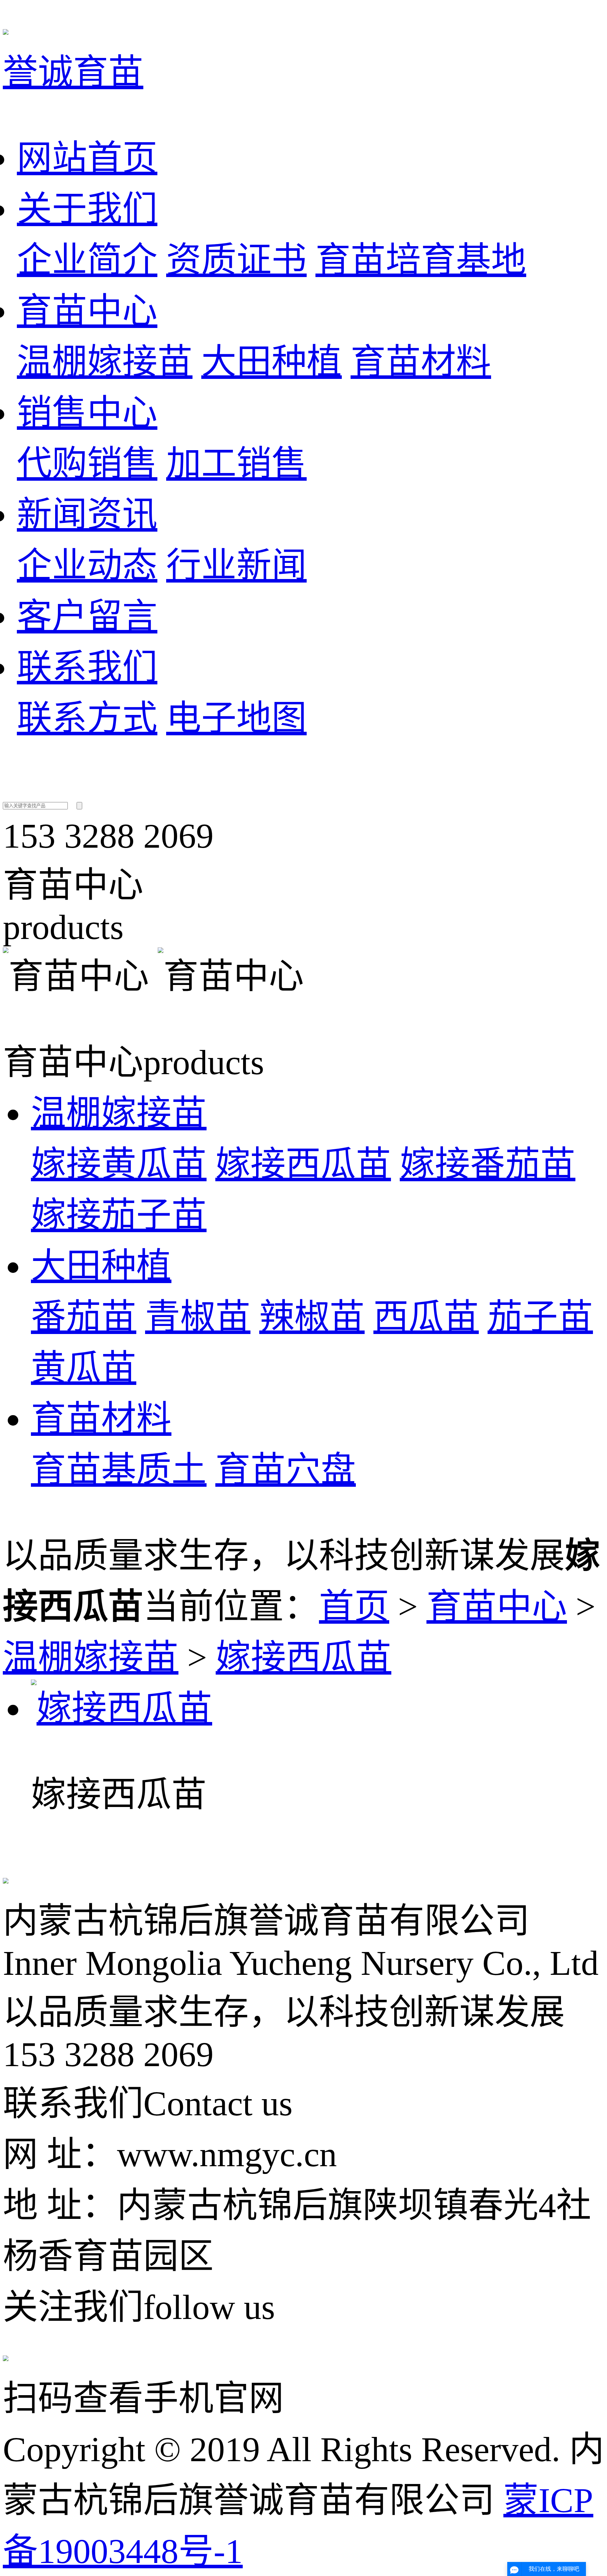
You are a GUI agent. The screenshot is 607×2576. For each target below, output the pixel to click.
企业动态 (87, 566)
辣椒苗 (312, 1317)
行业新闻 (236, 566)
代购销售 (87, 464)
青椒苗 (198, 1317)
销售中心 (87, 413)
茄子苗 (540, 1317)
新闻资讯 (87, 515)
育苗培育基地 (421, 260)
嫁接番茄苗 (488, 1164)
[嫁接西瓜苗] (122, 1708)
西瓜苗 (426, 1317)
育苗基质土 (119, 1470)
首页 (354, 1607)
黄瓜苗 (84, 1368)
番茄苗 (84, 1317)
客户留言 (87, 616)
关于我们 (87, 209)
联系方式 (87, 718)
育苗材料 (421, 362)
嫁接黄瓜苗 (119, 1164)
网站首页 (87, 158)
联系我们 (87, 667)
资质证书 (236, 260)
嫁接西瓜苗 (303, 1164)
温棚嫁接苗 (105, 362)
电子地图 (236, 718)
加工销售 (236, 464)
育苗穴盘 (286, 1470)
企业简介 (87, 260)
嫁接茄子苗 (119, 1215)
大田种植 (272, 362)
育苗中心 (87, 311)
